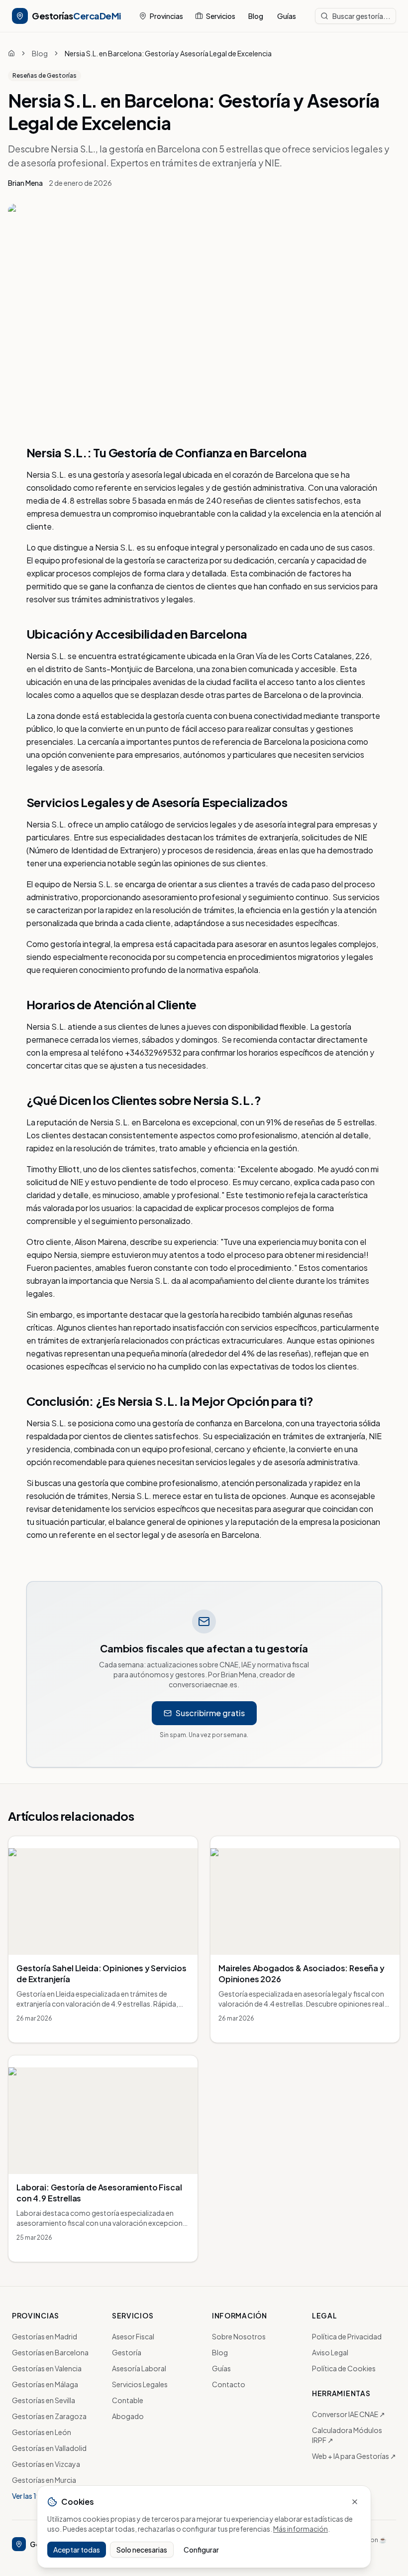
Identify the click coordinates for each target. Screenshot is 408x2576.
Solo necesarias (142, 2550)
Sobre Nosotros (239, 2336)
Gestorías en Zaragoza (49, 2416)
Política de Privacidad (347, 2336)
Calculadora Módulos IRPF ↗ (347, 2435)
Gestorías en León (42, 2432)
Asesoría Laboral (139, 2368)
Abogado (128, 2416)
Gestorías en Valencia (47, 2368)
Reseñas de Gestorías (45, 75)
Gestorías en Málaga (45, 2384)
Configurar (201, 2550)
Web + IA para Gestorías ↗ (354, 2456)
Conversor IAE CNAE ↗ (349, 2414)
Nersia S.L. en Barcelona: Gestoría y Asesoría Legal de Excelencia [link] (168, 53)
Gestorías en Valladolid (49, 2448)
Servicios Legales (140, 2384)
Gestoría (127, 2352)
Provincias (166, 16)
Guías (287, 16)
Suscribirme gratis (210, 1713)
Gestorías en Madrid (45, 2336)
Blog (256, 16)
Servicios (221, 16)
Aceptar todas (77, 2550)
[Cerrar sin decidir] (355, 2502)
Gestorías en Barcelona (50, 2352)
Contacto (229, 2384)
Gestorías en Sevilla (44, 2400)
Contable (128, 2400)
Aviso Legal (330, 2352)
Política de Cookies (344, 2368)
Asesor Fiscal (133, 2336)
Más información (301, 2529)
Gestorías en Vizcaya (46, 2464)
